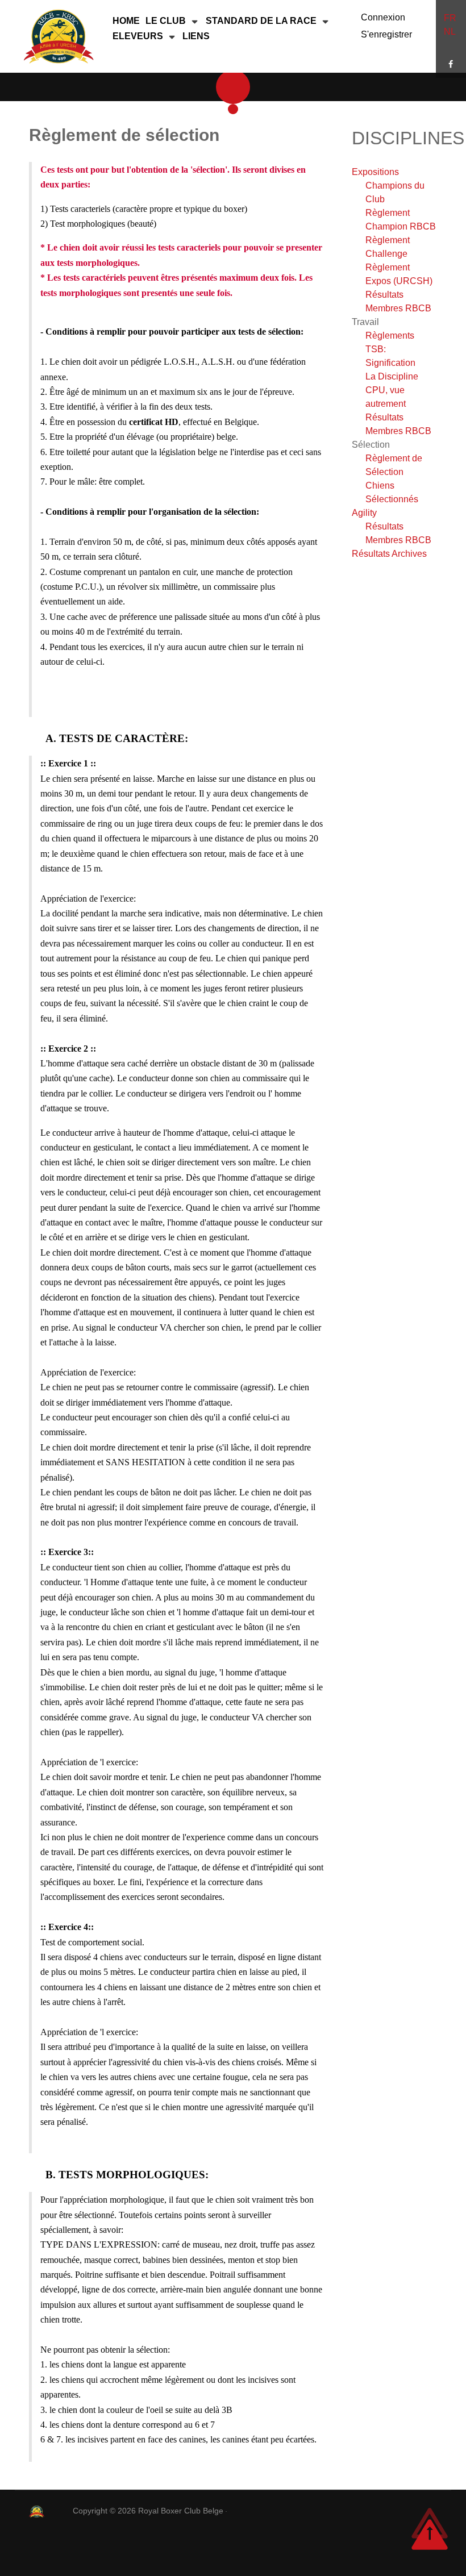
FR (450, 18)
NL (450, 32)
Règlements (390, 335)
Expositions (375, 172)
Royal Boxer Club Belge (182, 2511)
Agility (364, 513)
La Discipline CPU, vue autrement (392, 390)
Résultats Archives (389, 554)
